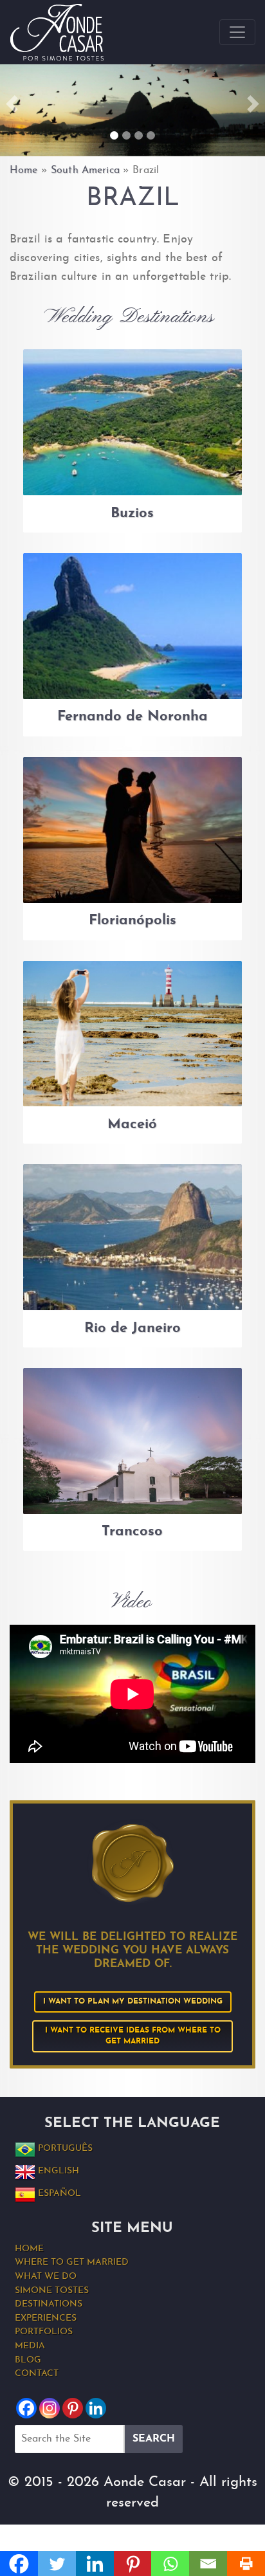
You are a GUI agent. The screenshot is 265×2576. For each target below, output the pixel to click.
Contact (37, 2374)
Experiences (46, 2318)
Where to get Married (72, 2262)
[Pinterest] (73, 2408)
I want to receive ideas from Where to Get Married (134, 2036)
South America (85, 170)
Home (24, 170)
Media (30, 2346)
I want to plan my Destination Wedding (133, 2002)
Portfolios (44, 2332)
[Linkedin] (96, 2408)
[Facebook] (26, 2408)
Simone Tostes (52, 2291)
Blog (28, 2360)
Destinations (49, 2304)
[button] (12, 104)
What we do (46, 2277)
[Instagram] (50, 2408)
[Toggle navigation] (237, 32)
